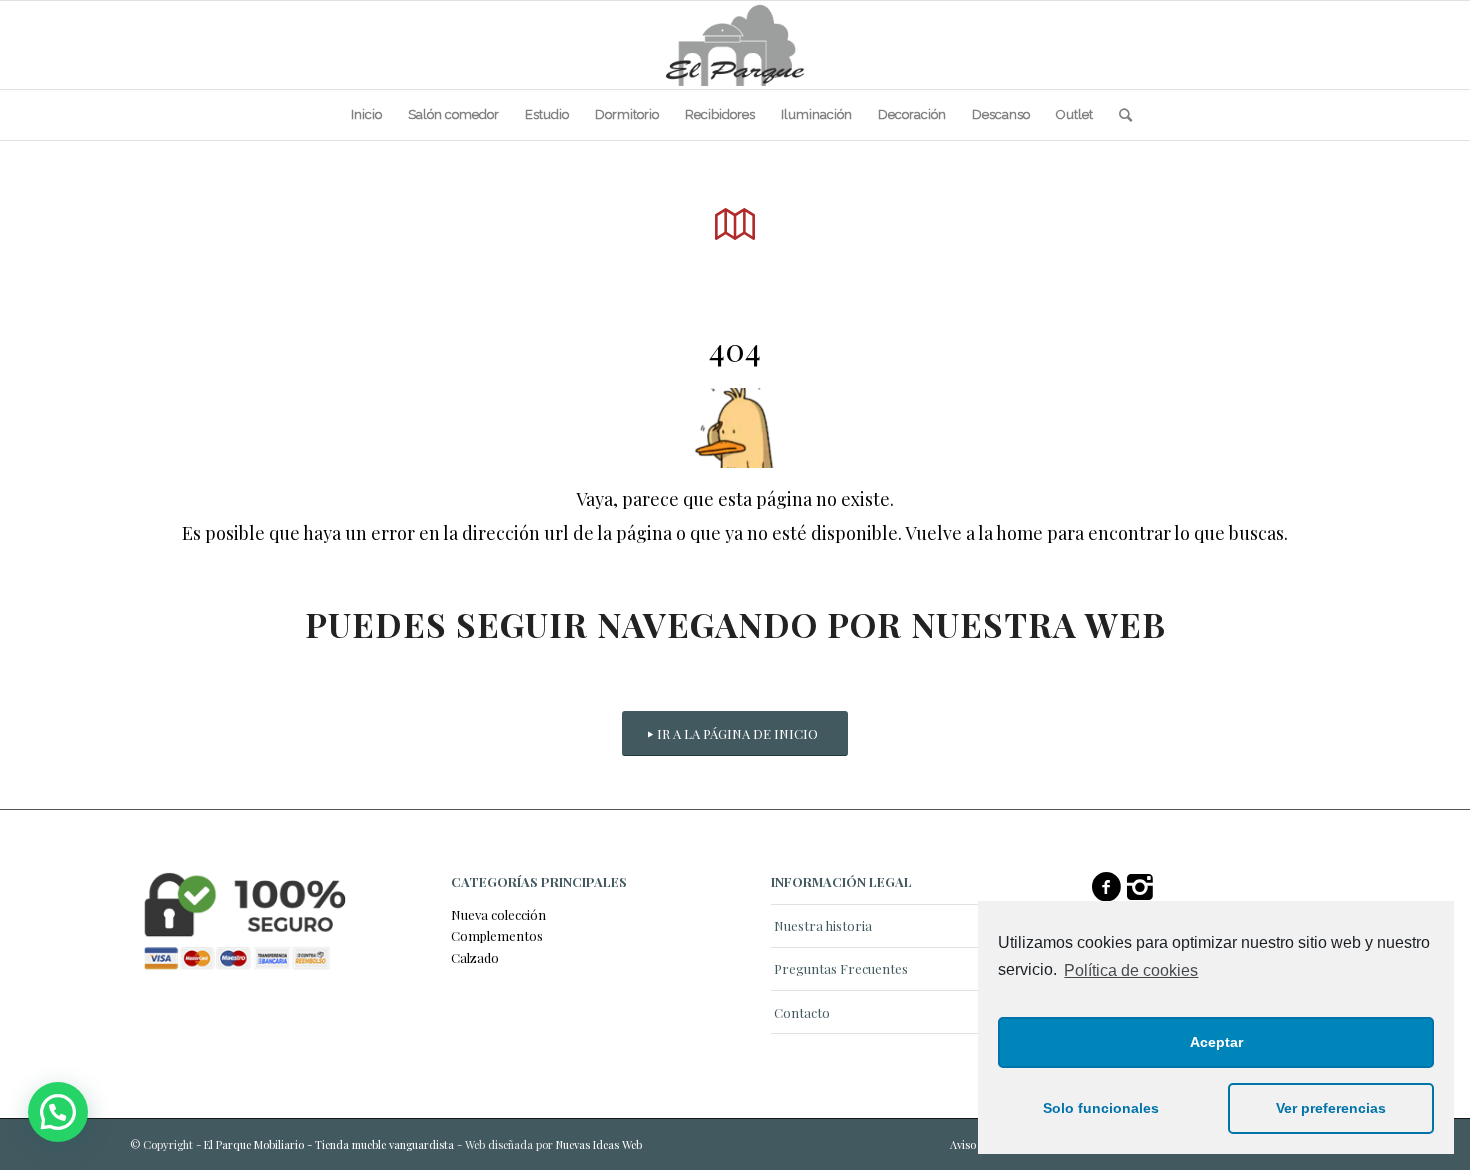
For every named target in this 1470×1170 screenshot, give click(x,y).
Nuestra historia (823, 925)
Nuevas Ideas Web (599, 1144)
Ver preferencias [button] (1331, 1108)
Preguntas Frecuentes (841, 968)
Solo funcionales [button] (1101, 1108)
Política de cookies (1131, 970)
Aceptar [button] (1216, 1042)
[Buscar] (1119, 115)
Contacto (802, 1012)
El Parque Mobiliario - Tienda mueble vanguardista (329, 1144)
